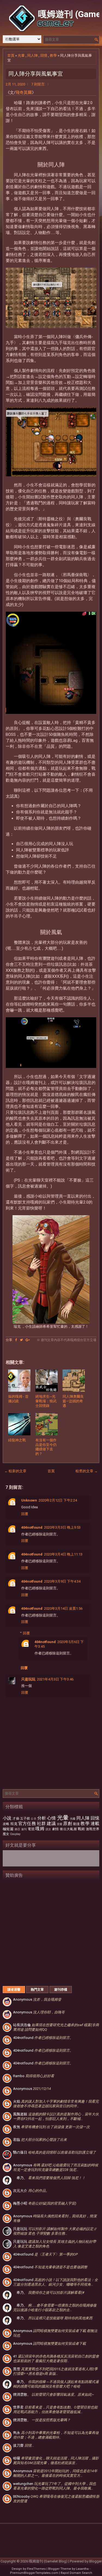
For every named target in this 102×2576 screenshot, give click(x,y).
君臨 (40, 2140)
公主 (33, 1819)
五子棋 (25, 1818)
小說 (7, 1818)
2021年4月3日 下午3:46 (55, 1679)
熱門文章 (37, 1990)
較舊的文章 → (87, 1471)
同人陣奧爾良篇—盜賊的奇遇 (73, 1401)
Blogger (95, 2561)
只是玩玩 (28, 1679)
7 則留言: (38, 84)
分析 (42, 1818)
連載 (95, 1824)
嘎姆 (40, 1829)
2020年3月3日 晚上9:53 (62, 1527)
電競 (31, 1829)
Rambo (34, 2076)
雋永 (56, 2435)
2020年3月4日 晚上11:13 (63, 1554)
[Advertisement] (51, 1931)
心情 (51, 1818)
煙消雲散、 (54, 2394)
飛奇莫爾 (24, 92)
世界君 (55, 2410)
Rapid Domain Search (76, 2573)
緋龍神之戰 (17, 1440)
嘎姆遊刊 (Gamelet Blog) (48, 2561)
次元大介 (31, 2191)
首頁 (11, 55)
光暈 (21, 55)
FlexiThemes (36, 2569)
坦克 (14, 1824)
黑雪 (55, 2371)
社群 (41, 1824)
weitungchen (55, 2486)
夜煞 (51, 2127)
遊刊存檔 (61, 1990)
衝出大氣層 (68, 1829)
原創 (67, 1824)
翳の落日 (55, 2152)
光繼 (73, 1819)
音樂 (60, 1824)
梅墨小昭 (45, 2203)
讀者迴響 (14, 1990)
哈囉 (56, 2460)
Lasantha (82, 2569)
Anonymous (37, 1999)
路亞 (18, 1829)
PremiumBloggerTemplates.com (34, 2573)
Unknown (29, 1500)
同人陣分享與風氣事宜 (36, 74)
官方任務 (27, 1824)
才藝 (16, 1818)
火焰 (56, 2104)
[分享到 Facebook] (16, 1340)
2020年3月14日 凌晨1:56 (63, 1608)
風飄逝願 (56, 2116)
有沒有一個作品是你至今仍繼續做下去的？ (46, 1447)
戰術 (81, 1829)
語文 (49, 1829)
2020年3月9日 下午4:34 (62, 1581)
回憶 (44, 55)
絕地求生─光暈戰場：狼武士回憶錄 (46, 1401)
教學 (53, 55)
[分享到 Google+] (28, 1340)
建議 (51, 1824)
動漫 (76, 1824)
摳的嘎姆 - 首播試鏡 (18, 1399)
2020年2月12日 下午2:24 (58, 1500)
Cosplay (15, 1834)
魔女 (6, 1834)
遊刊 (24, 1829)
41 (56, 2359)
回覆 (25, 1514)
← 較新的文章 (15, 1471)
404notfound (32, 1527)
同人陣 (33, 55)
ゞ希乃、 (49, 2178)
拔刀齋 (24, 2445)
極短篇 (8, 1829)
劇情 (56, 1829)
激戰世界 (93, 1829)
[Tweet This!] (21, 1340)
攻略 (6, 1824)
